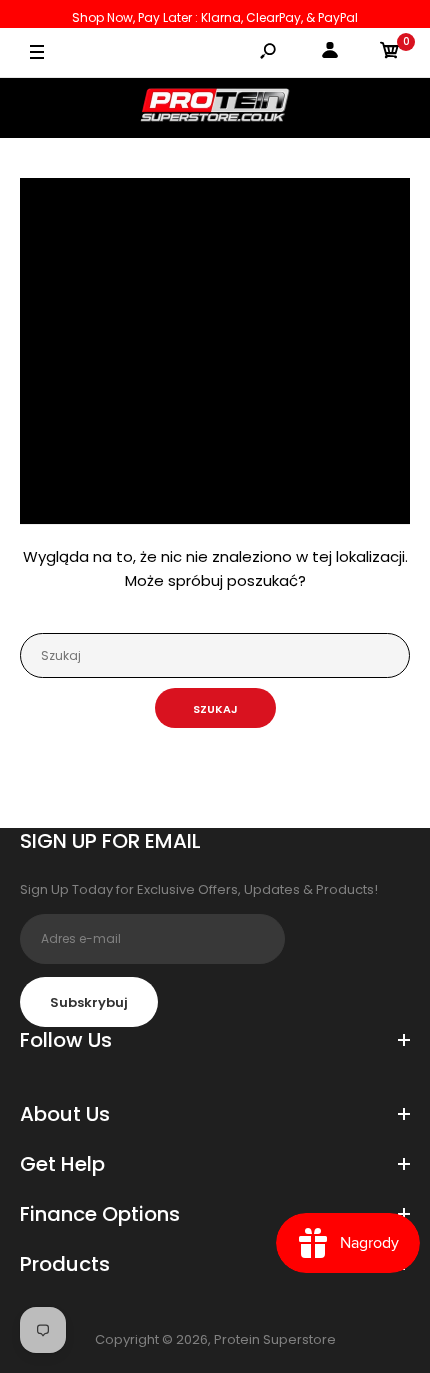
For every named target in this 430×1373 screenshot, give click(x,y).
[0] (390, 53)
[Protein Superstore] (215, 108)
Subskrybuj (89, 1002)
